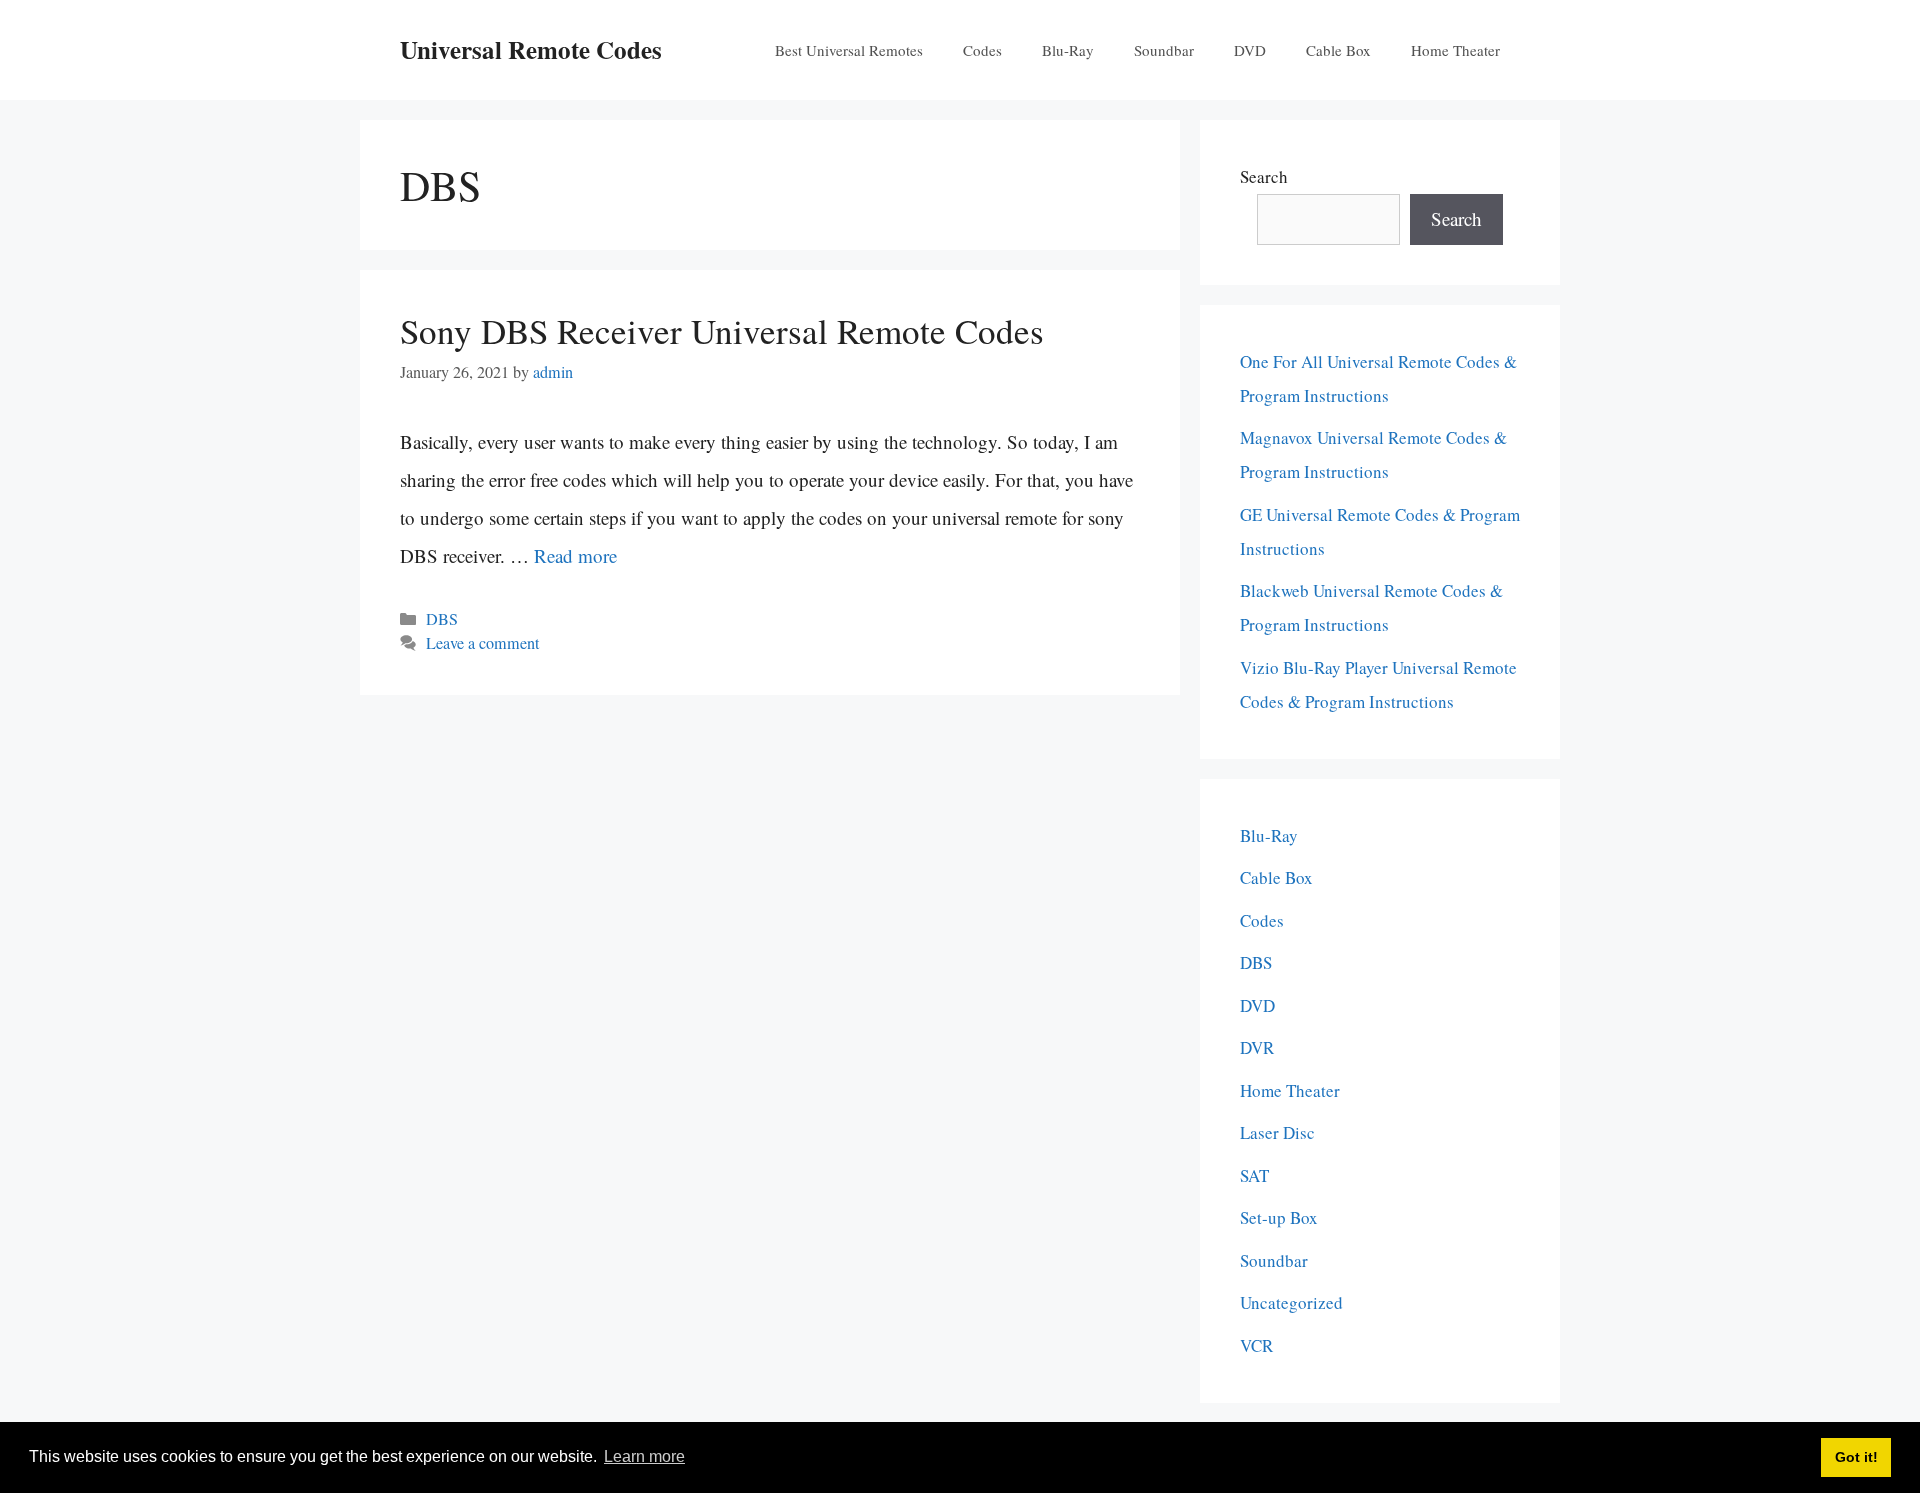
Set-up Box (1279, 1217)
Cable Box (1338, 50)
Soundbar (1164, 50)
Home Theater (1455, 50)
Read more (575, 555)
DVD (1250, 50)
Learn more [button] (644, 1456)
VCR (1256, 1345)
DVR (1257, 1047)
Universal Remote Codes (531, 49)
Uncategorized (1291, 1302)
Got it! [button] (1856, 1457)
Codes (982, 50)
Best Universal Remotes (849, 50)
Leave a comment (482, 643)
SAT (1254, 1175)
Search (1264, 176)
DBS (442, 619)
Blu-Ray (1068, 50)
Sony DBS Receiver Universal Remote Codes (722, 330)
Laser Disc (1277, 1132)
